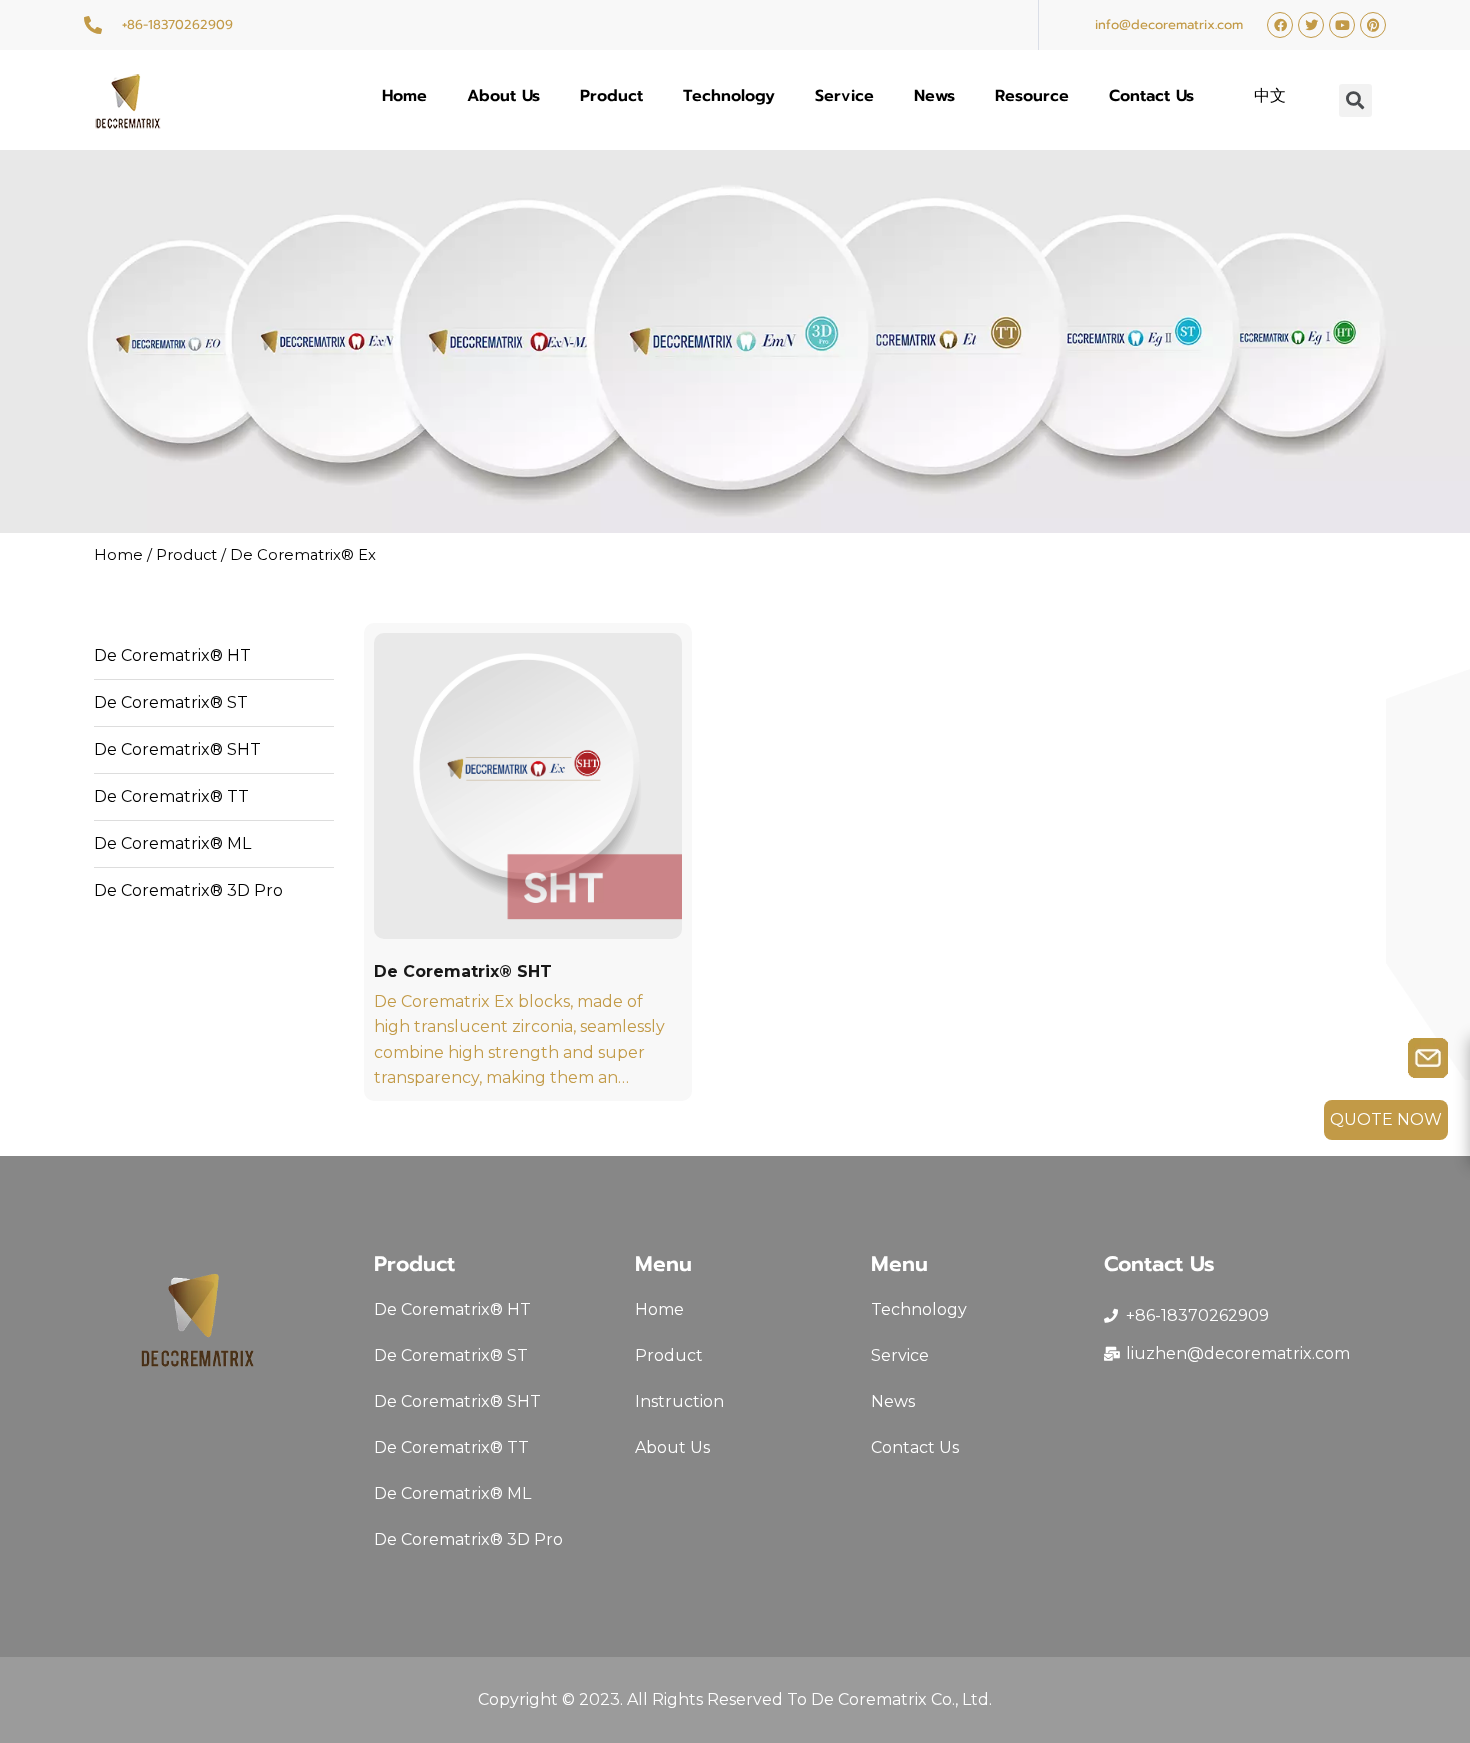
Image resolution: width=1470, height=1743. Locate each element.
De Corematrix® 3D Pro (188, 890)
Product (611, 96)
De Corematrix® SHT (177, 749)
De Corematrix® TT (171, 796)
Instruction (679, 1401)
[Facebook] (1280, 25)
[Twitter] (1311, 25)
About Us (503, 96)
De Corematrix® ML (172, 843)
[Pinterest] (1373, 25)
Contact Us (1151, 96)
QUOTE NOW (1386, 1119)
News (934, 96)
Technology (729, 96)
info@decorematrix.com (1169, 24)
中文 (1270, 96)
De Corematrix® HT (172, 655)
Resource (1032, 96)
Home (404, 96)
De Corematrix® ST (171, 702)
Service (844, 96)
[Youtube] (1342, 25)
